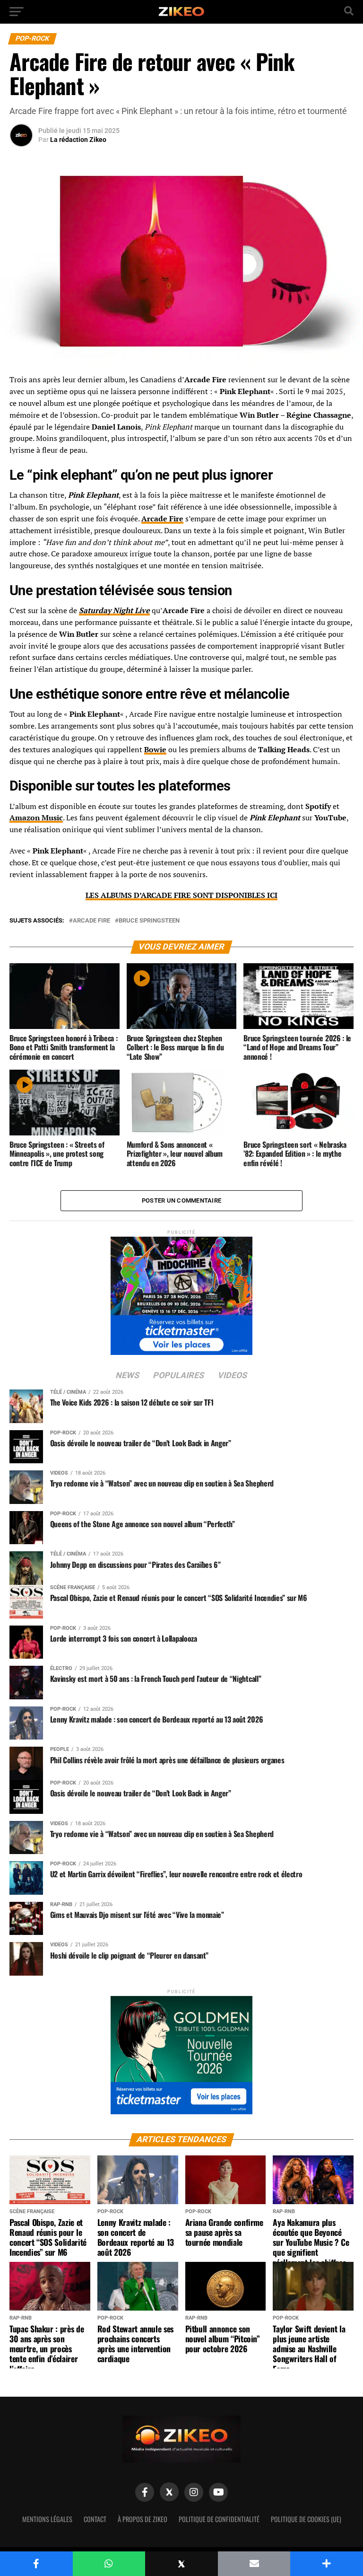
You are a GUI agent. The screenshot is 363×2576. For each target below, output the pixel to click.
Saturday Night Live (114, 610)
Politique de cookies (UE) (306, 2519)
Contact (95, 2519)
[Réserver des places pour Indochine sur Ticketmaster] (181, 1293)
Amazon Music (36, 818)
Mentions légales (47, 2519)
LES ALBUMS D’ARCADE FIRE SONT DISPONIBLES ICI (181, 895)
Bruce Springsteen (149, 921)
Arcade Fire (162, 519)
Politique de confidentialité (219, 2519)
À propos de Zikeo (143, 2519)
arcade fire (91, 921)
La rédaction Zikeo (78, 140)
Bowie (155, 749)
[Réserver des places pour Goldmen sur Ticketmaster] (181, 2052)
